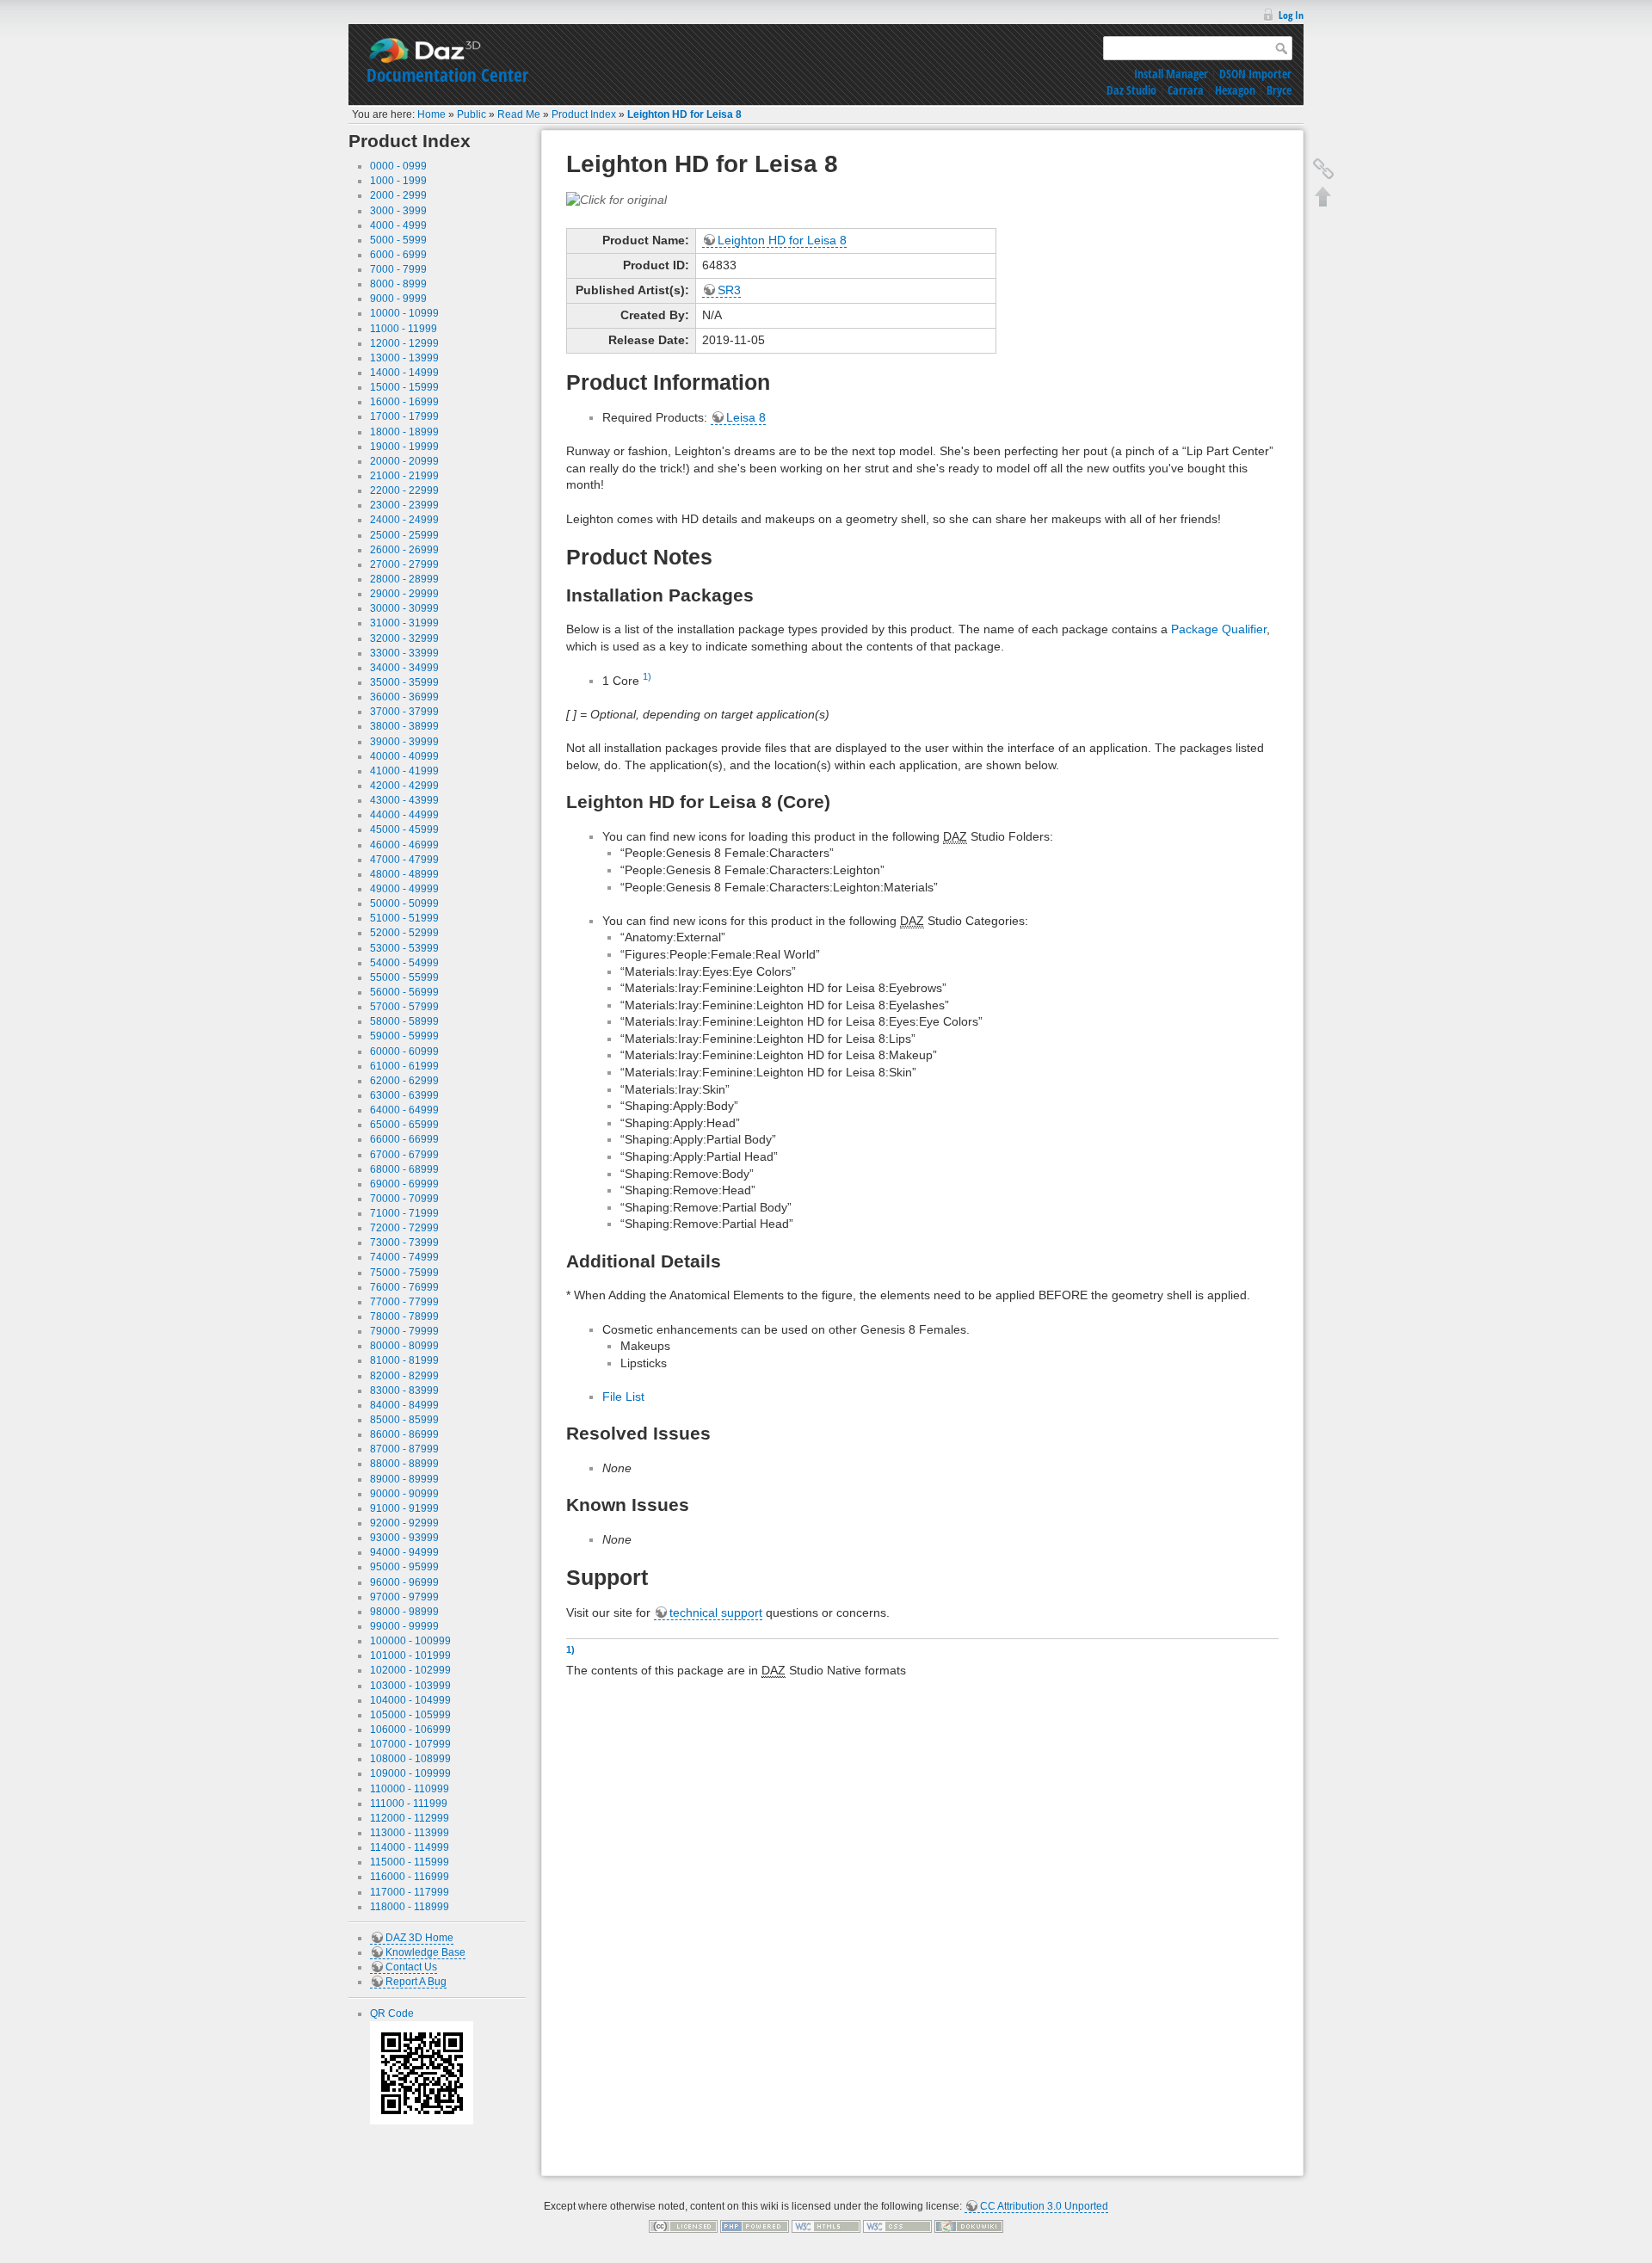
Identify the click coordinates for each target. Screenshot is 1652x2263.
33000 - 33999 (404, 653)
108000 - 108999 (410, 1759)
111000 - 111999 (409, 1804)
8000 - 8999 (398, 284)
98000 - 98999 (404, 1612)
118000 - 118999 (410, 1907)
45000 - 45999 (404, 829)
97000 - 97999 (404, 1597)
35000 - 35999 (404, 682)
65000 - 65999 (404, 1125)
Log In (1291, 15)
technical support (716, 1612)
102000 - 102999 (410, 1670)
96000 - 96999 (404, 1582)
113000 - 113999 (410, 1833)
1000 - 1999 (398, 181)
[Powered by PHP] (755, 2226)
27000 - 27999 (404, 564)
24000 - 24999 (404, 520)
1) (647, 676)
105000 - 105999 (410, 1715)
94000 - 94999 (404, 1552)
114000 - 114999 (410, 1847)
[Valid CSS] (897, 2226)
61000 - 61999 (404, 1066)
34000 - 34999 (404, 668)
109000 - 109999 (410, 1773)
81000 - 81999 (404, 1360)
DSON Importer (1255, 74)
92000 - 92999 (404, 1523)
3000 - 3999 (398, 211)
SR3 (729, 290)
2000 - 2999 (398, 195)
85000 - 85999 (404, 1420)
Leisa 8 (746, 417)
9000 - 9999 (398, 299)
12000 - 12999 (404, 343)
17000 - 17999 (404, 416)
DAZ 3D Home (419, 1938)
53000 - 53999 (404, 948)
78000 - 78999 (404, 1316)
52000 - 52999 (404, 933)
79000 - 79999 (404, 1331)
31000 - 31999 (404, 623)
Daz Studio (1131, 90)
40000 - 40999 (404, 756)
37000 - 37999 (404, 712)
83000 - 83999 (404, 1390)
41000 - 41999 (404, 771)
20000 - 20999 (404, 461)
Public (472, 114)
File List (623, 1397)
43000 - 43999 (404, 800)
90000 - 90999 (404, 1494)
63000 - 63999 (404, 1095)
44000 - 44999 (404, 815)
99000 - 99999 (404, 1626)
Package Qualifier (1219, 629)
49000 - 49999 (404, 889)
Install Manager (1171, 74)
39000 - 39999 (404, 742)
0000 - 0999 (398, 166)
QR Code (392, 2013)
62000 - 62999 (404, 1081)
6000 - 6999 (398, 255)
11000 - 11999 (404, 329)
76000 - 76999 (404, 1287)
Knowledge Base (425, 1952)
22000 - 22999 (404, 490)
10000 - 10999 (404, 313)
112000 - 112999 (410, 1818)
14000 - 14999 (404, 373)
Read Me (519, 114)
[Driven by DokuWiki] (969, 2226)
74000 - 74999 (404, 1257)
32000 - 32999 (404, 638)
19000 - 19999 (404, 447)
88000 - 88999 (404, 1464)
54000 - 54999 (404, 963)
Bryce (1279, 90)
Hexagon (1235, 90)
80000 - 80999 (404, 1346)
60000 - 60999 (404, 1051)
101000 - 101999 (410, 1656)
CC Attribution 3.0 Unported (1044, 2206)
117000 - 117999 (410, 1892)
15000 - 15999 (404, 387)
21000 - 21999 (404, 476)
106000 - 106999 (410, 1730)
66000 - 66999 (404, 1139)
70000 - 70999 (404, 1199)
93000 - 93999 (404, 1538)
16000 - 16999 (404, 402)
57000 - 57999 (404, 1007)
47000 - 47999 (404, 860)
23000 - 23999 (404, 505)
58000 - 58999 (404, 1021)
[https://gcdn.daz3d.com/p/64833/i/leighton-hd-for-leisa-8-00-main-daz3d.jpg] (616, 199)
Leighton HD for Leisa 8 (684, 114)
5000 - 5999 (398, 240)
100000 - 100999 (410, 1641)
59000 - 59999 (404, 1036)
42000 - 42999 (404, 786)
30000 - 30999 (404, 608)
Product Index (584, 114)
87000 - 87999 (404, 1449)
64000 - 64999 (404, 1110)
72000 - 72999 (404, 1228)
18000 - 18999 (404, 432)
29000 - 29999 (404, 594)
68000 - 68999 (404, 1169)
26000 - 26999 (404, 550)
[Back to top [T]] (1323, 196)
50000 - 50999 (404, 903)
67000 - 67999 (404, 1155)
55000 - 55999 (404, 977)
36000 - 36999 (404, 697)
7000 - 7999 (398, 269)
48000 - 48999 (404, 874)
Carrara (1186, 90)
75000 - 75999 (404, 1273)
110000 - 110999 (410, 1789)
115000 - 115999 (410, 1862)
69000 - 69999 (404, 1184)
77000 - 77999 (404, 1302)
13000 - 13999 (404, 358)
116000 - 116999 (410, 1877)
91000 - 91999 (404, 1508)
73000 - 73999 (404, 1242)
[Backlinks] (1323, 169)
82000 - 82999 (404, 1376)
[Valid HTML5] (826, 2226)
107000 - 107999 (410, 1744)
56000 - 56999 (404, 992)
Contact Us (411, 1967)
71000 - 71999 (404, 1213)
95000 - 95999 (404, 1567)
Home (431, 114)
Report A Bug (416, 1982)
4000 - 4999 (398, 225)
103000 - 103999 (410, 1686)
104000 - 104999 (410, 1700)
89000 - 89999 (404, 1479)
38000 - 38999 (404, 726)
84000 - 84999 (404, 1405)
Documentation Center (447, 75)
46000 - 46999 (404, 845)
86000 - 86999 (404, 1434)
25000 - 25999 (404, 535)
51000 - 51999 (404, 918)
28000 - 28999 (404, 579)
